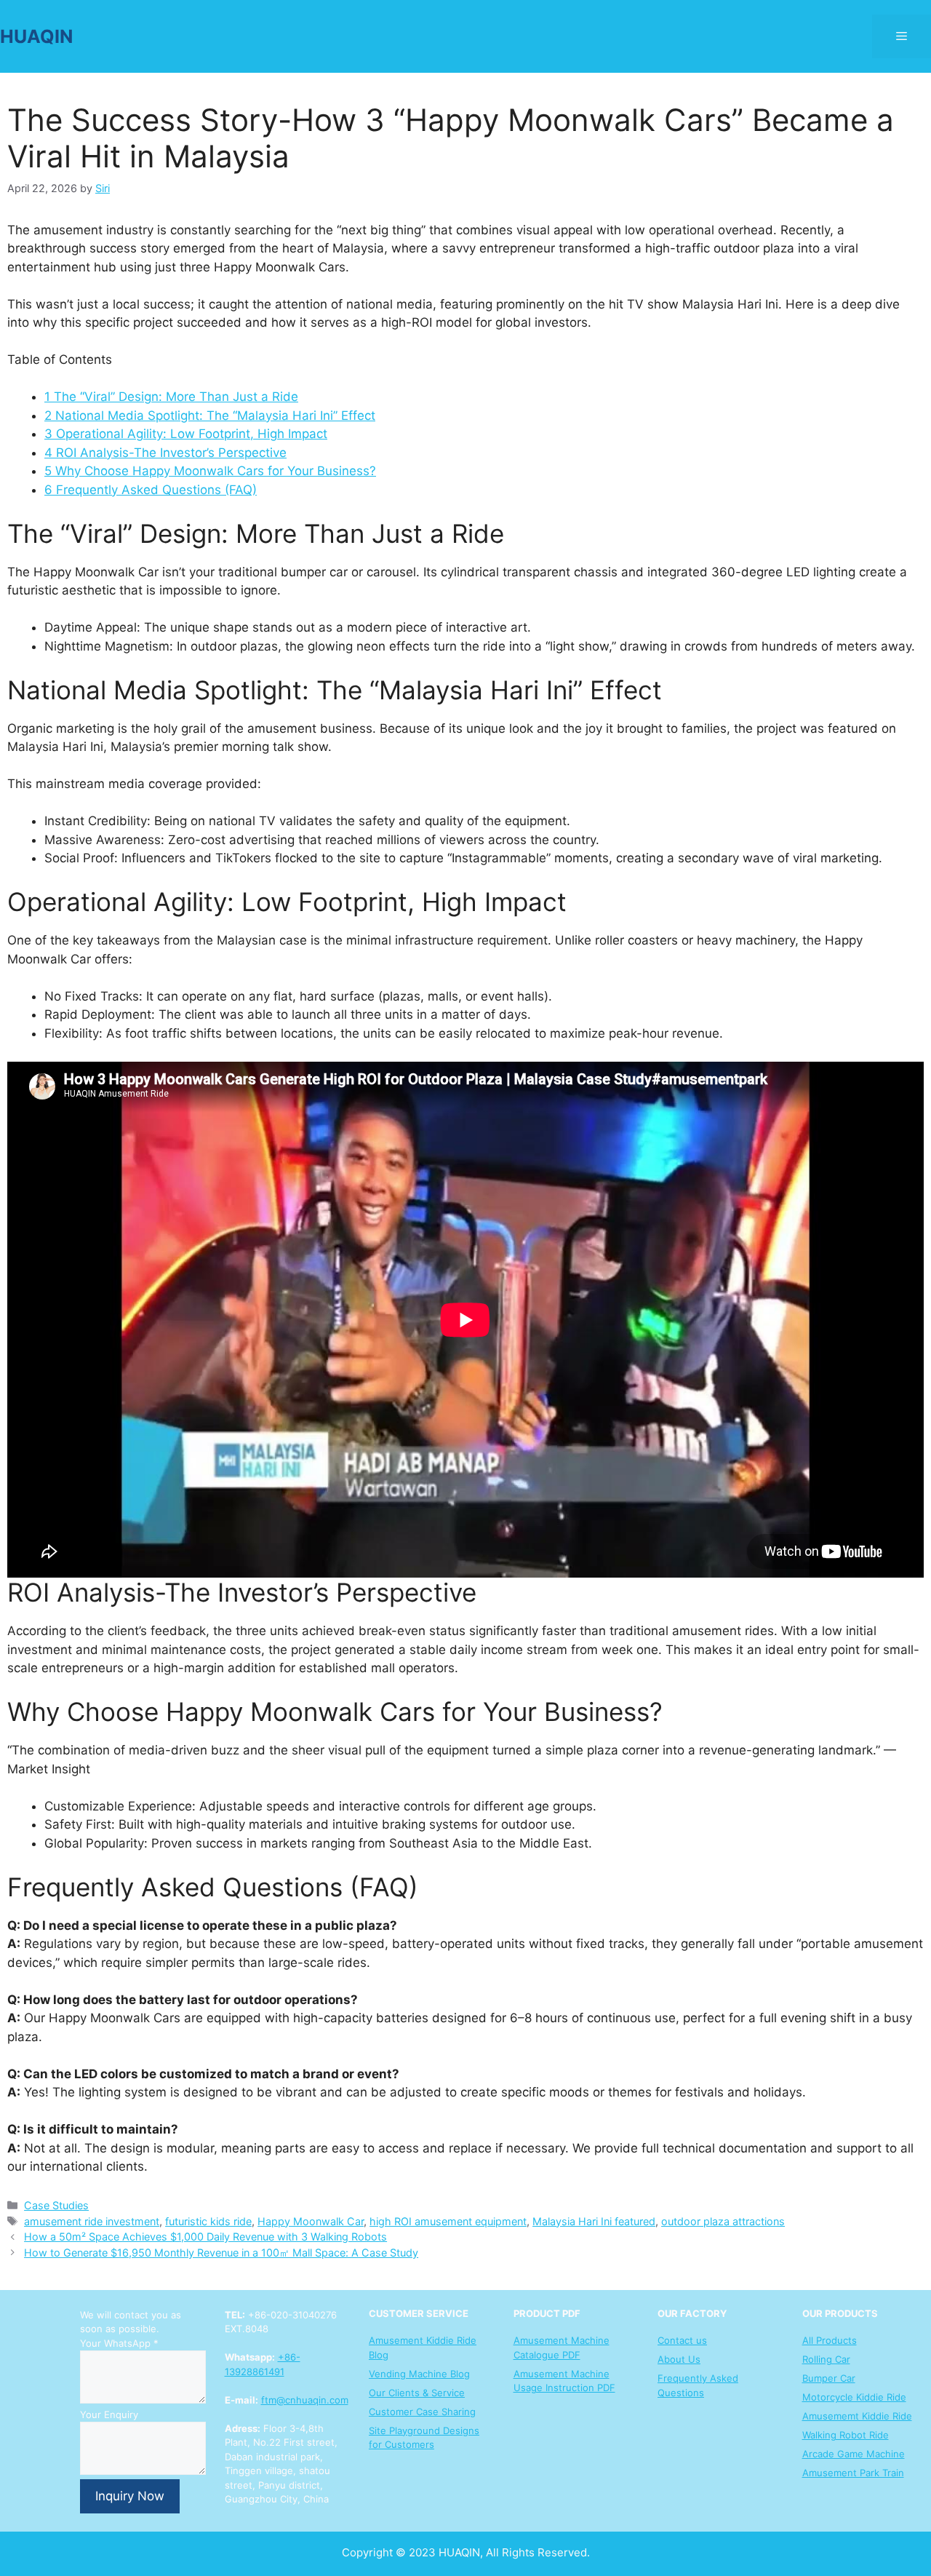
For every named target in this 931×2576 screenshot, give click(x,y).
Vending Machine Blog (419, 2374)
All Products (830, 2340)
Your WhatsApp (119, 2343)
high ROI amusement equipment (448, 2221)
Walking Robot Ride (846, 2435)
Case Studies (56, 2205)
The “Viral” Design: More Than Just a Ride (171, 397)
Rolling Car (826, 2359)
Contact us (682, 2340)
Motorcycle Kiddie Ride (854, 2397)
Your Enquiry (109, 2414)
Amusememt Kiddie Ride (857, 2416)
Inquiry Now (130, 2496)
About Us (679, 2359)
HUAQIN (36, 36)
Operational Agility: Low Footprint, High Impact (186, 434)
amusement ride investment (92, 2221)
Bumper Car (829, 2378)
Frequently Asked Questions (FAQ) (151, 490)
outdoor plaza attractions (723, 2221)
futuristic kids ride (208, 2221)
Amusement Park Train (853, 2473)
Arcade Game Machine (854, 2454)
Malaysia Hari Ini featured (594, 2221)
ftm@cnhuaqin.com (305, 2400)
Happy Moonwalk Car (311, 2221)
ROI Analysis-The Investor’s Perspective (165, 453)
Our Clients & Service (417, 2393)
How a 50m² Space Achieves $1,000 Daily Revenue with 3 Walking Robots (205, 2237)
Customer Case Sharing (422, 2412)
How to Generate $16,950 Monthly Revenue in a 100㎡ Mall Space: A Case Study (221, 2253)
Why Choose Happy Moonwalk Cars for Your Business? (210, 471)
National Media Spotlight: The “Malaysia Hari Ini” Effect (210, 416)
